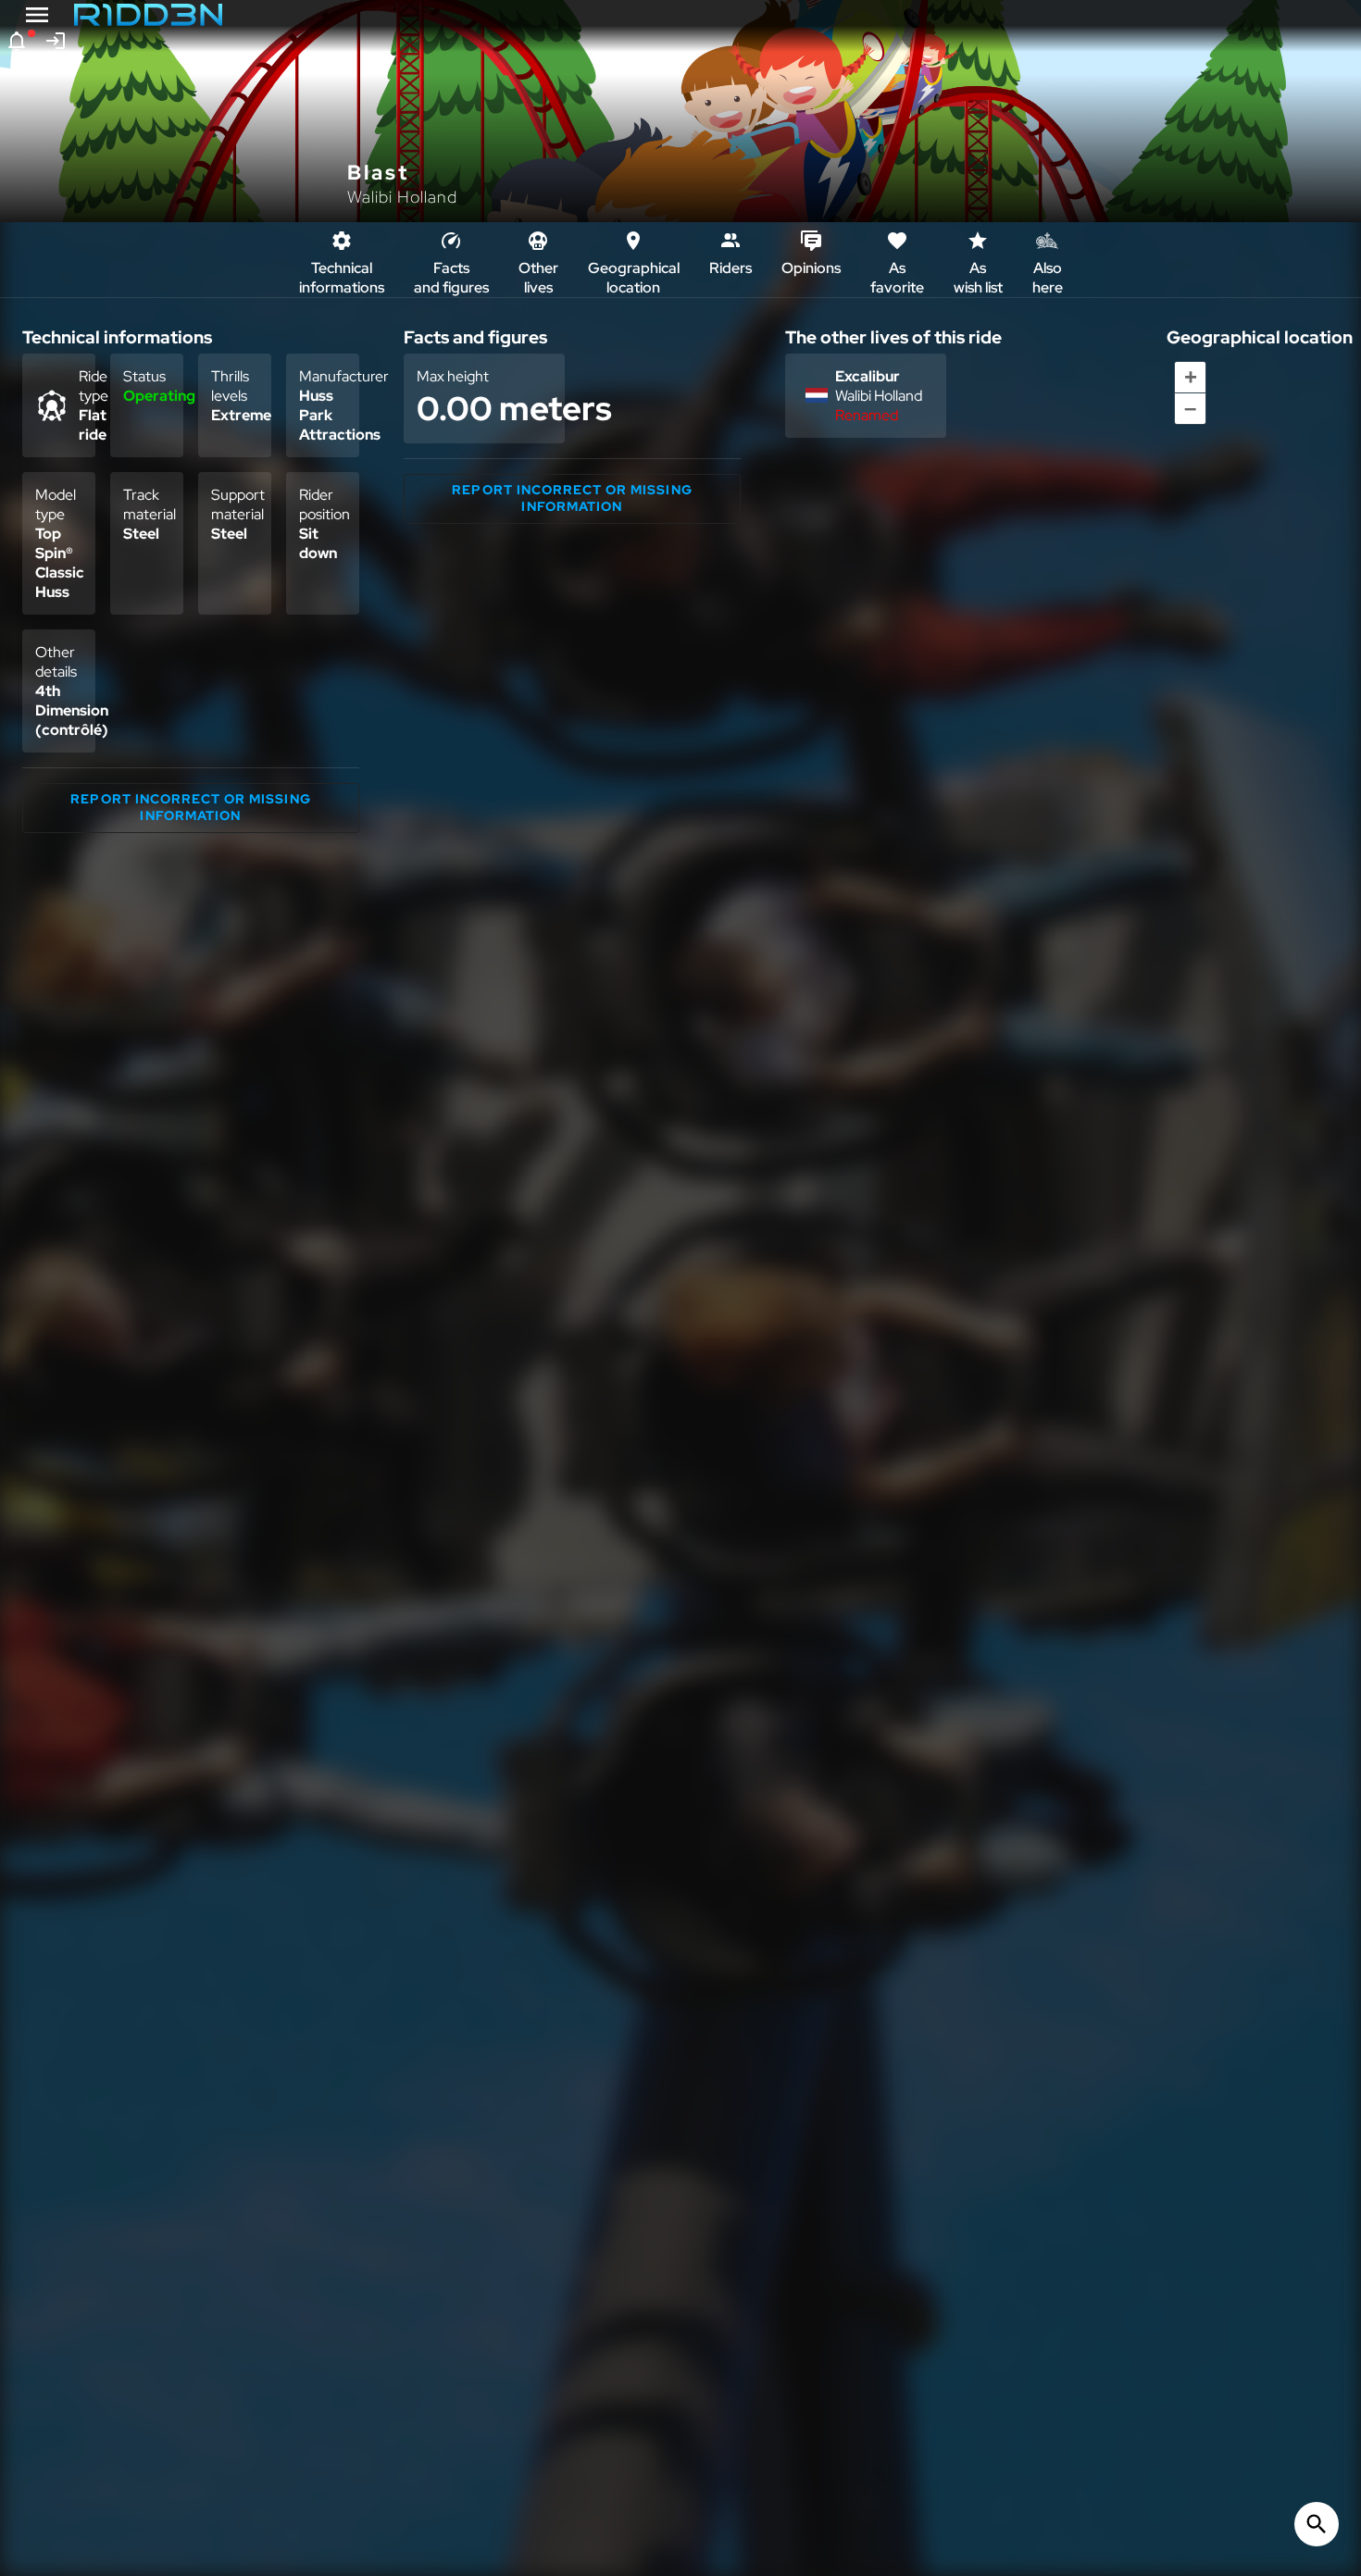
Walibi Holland (402, 197)
